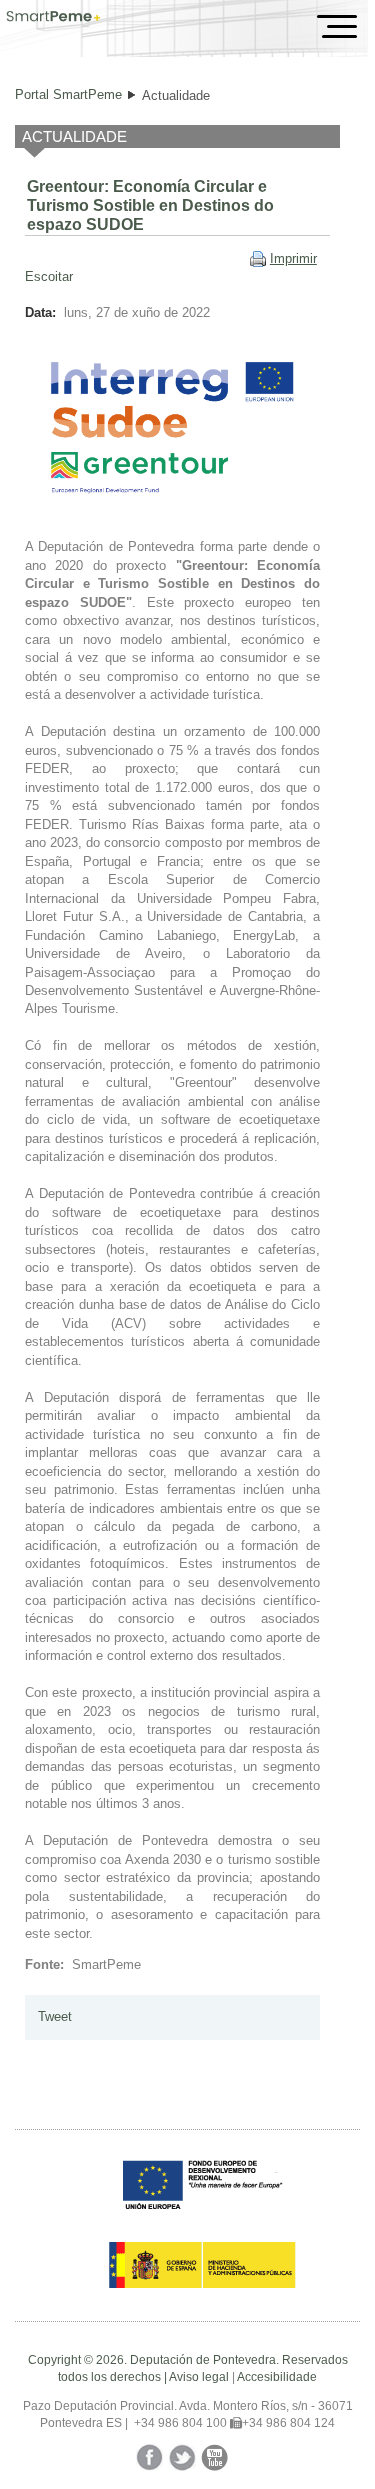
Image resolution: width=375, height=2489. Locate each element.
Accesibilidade (277, 2377)
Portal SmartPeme (68, 94)
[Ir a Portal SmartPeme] (53, 18)
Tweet (55, 2016)
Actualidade (176, 95)
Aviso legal (199, 2377)
